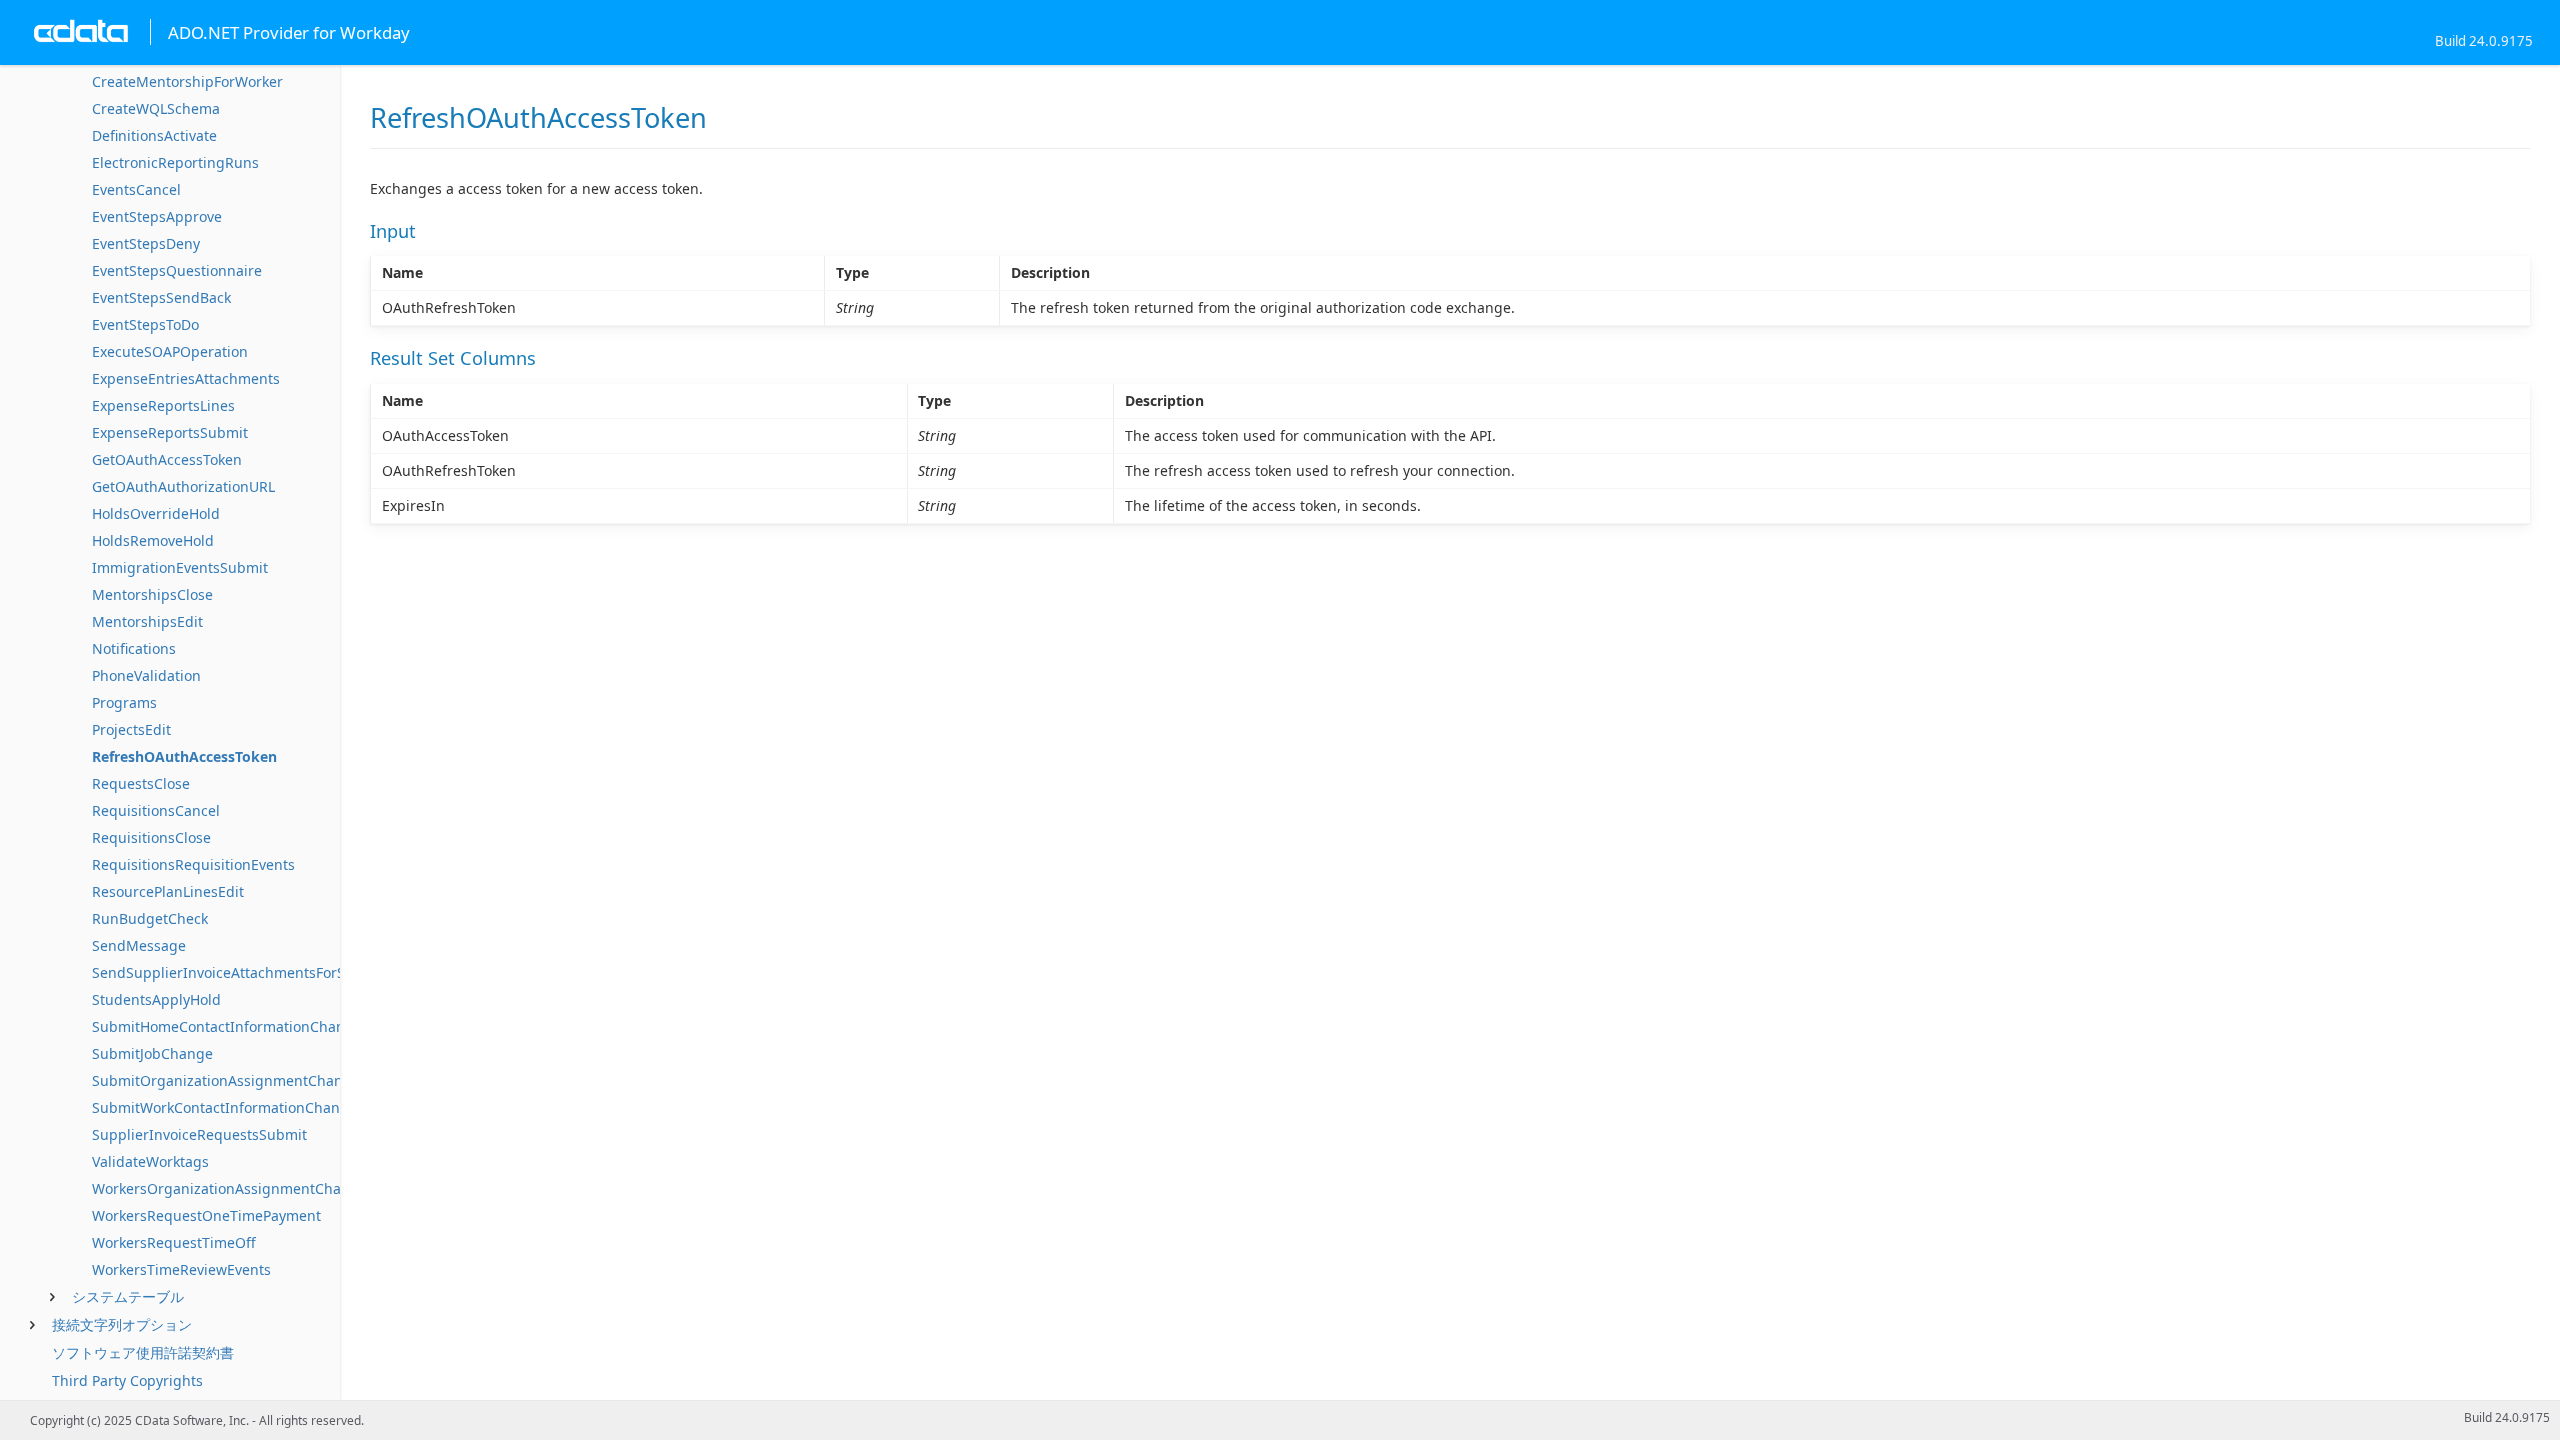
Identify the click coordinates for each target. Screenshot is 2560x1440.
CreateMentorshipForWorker (187, 81)
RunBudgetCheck (150, 918)
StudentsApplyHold (156, 999)
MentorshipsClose (152, 594)
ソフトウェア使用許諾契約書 (143, 1352)
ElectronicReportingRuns (175, 162)
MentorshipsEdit (147, 621)
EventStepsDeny (146, 243)
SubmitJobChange (152, 1053)
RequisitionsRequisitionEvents (193, 864)
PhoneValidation (146, 675)
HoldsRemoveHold (153, 540)
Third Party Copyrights (127, 1380)
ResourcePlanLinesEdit (168, 891)
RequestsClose (141, 783)
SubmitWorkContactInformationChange (224, 1107)
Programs (124, 702)
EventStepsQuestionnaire (177, 270)
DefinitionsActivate (154, 135)
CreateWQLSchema (156, 108)
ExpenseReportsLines (163, 405)
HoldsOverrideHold (156, 513)
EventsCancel (136, 189)
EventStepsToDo (145, 324)
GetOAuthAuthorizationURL (183, 486)
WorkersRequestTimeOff (174, 1242)
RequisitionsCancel (156, 810)
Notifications (134, 648)
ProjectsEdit (131, 729)
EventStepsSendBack (161, 297)
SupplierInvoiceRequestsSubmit (199, 1134)
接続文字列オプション (122, 1324)
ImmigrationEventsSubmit (180, 567)
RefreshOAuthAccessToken (184, 756)
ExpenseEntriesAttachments (186, 378)
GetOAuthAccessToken (167, 459)
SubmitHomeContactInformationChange (227, 1026)
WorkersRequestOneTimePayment (206, 1215)
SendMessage (139, 945)
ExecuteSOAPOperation (170, 351)
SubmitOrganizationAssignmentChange (226, 1080)
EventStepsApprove (157, 216)
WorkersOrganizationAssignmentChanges (233, 1188)
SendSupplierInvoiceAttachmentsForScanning (246, 972)
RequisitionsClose (151, 837)
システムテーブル (128, 1296)
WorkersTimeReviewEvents (181, 1269)
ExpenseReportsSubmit (170, 432)
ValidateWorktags (150, 1161)
